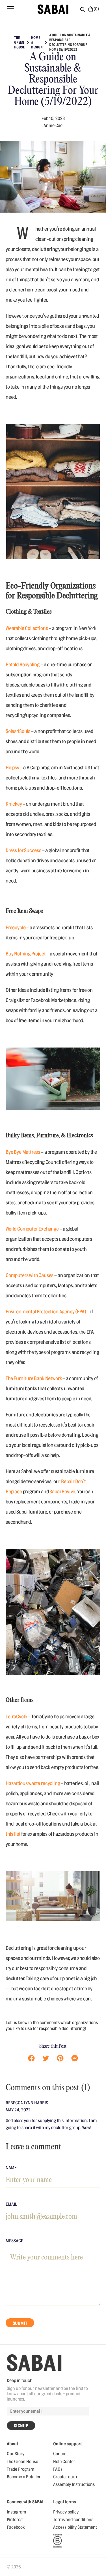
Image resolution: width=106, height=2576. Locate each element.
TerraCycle (16, 1717)
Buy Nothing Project (26, 954)
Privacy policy (66, 2512)
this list (13, 1834)
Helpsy (12, 768)
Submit (20, 2323)
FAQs (58, 2469)
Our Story (16, 2454)
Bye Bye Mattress (23, 1152)
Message (14, 2241)
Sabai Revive (62, 1492)
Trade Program (20, 2469)
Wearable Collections (27, 628)
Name (11, 2168)
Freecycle (16, 928)
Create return (66, 2477)
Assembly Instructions (74, 2484)
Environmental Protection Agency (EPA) (46, 1312)
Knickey (14, 804)
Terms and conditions (73, 2520)
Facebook (16, 2527)
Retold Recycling (23, 665)
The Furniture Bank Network (34, 1378)
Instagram (16, 2512)
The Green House (22, 2462)
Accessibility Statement (75, 2527)
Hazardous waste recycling (33, 1783)
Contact (60, 2454)
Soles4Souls (18, 731)
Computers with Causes (30, 1275)
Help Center (64, 2462)
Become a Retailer (24, 2477)
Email (11, 2204)
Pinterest (15, 2520)
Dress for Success (23, 850)
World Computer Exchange (32, 1229)
